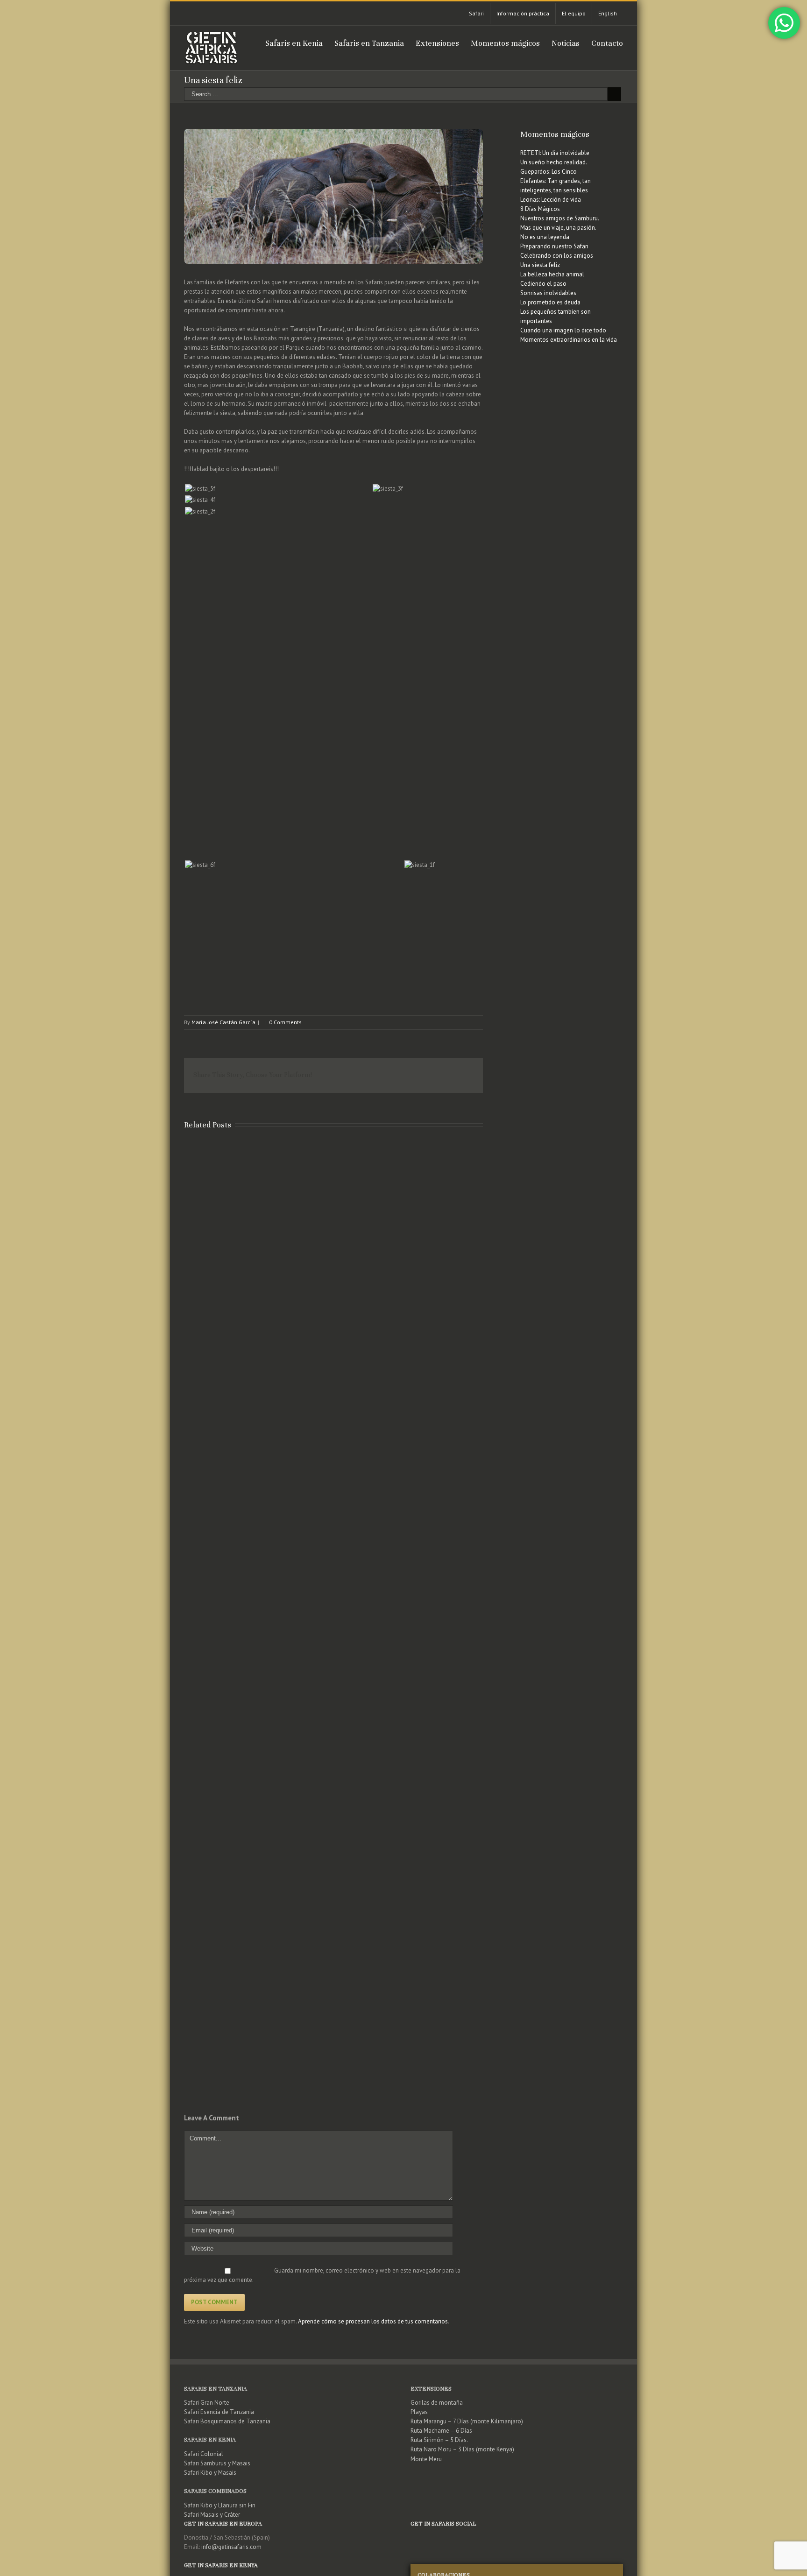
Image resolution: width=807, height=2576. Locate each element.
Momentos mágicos (555, 134)
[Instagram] (529, 2537)
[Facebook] (505, 2537)
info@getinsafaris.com (231, 2547)
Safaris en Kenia (210, 2440)
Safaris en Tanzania (216, 2389)
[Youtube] (517, 2537)
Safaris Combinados (215, 2491)
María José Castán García (223, 1022)
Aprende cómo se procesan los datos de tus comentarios (373, 2321)
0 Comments (285, 1022)
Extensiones (431, 2389)
